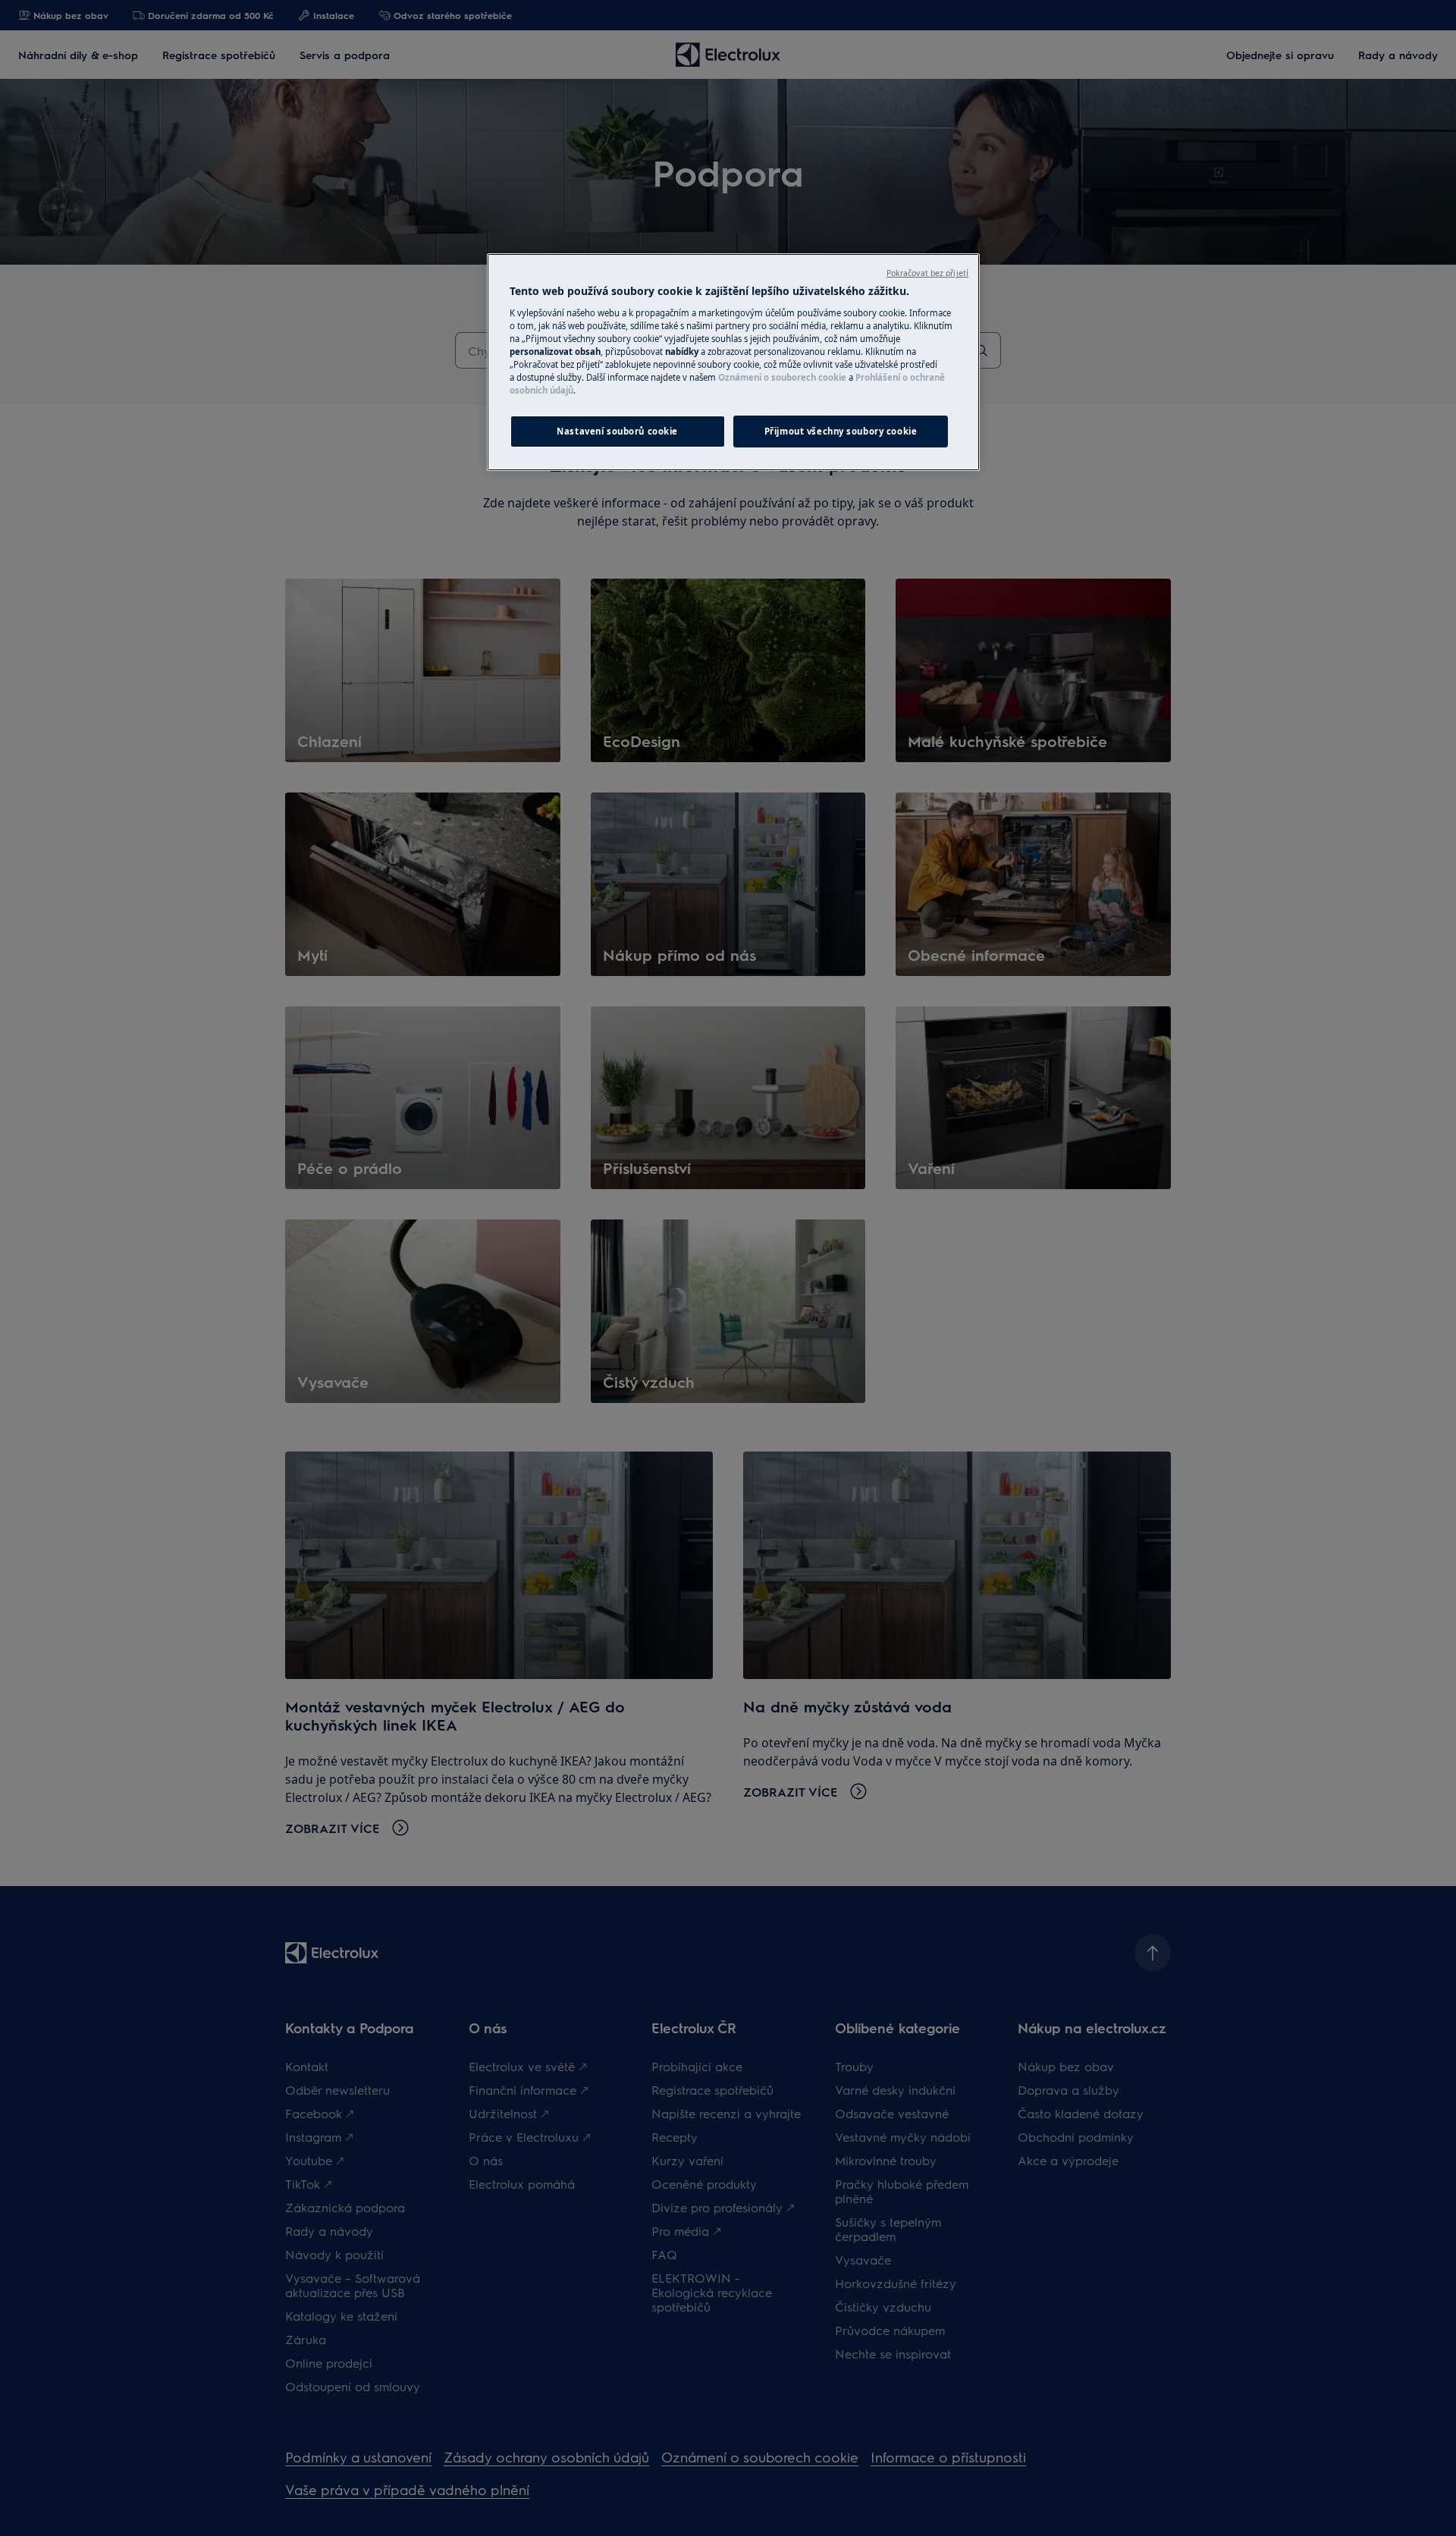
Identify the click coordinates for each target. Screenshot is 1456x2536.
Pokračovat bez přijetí (927, 273)
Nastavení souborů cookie (617, 431)
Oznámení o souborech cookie (782, 377)
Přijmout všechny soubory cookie (841, 431)
